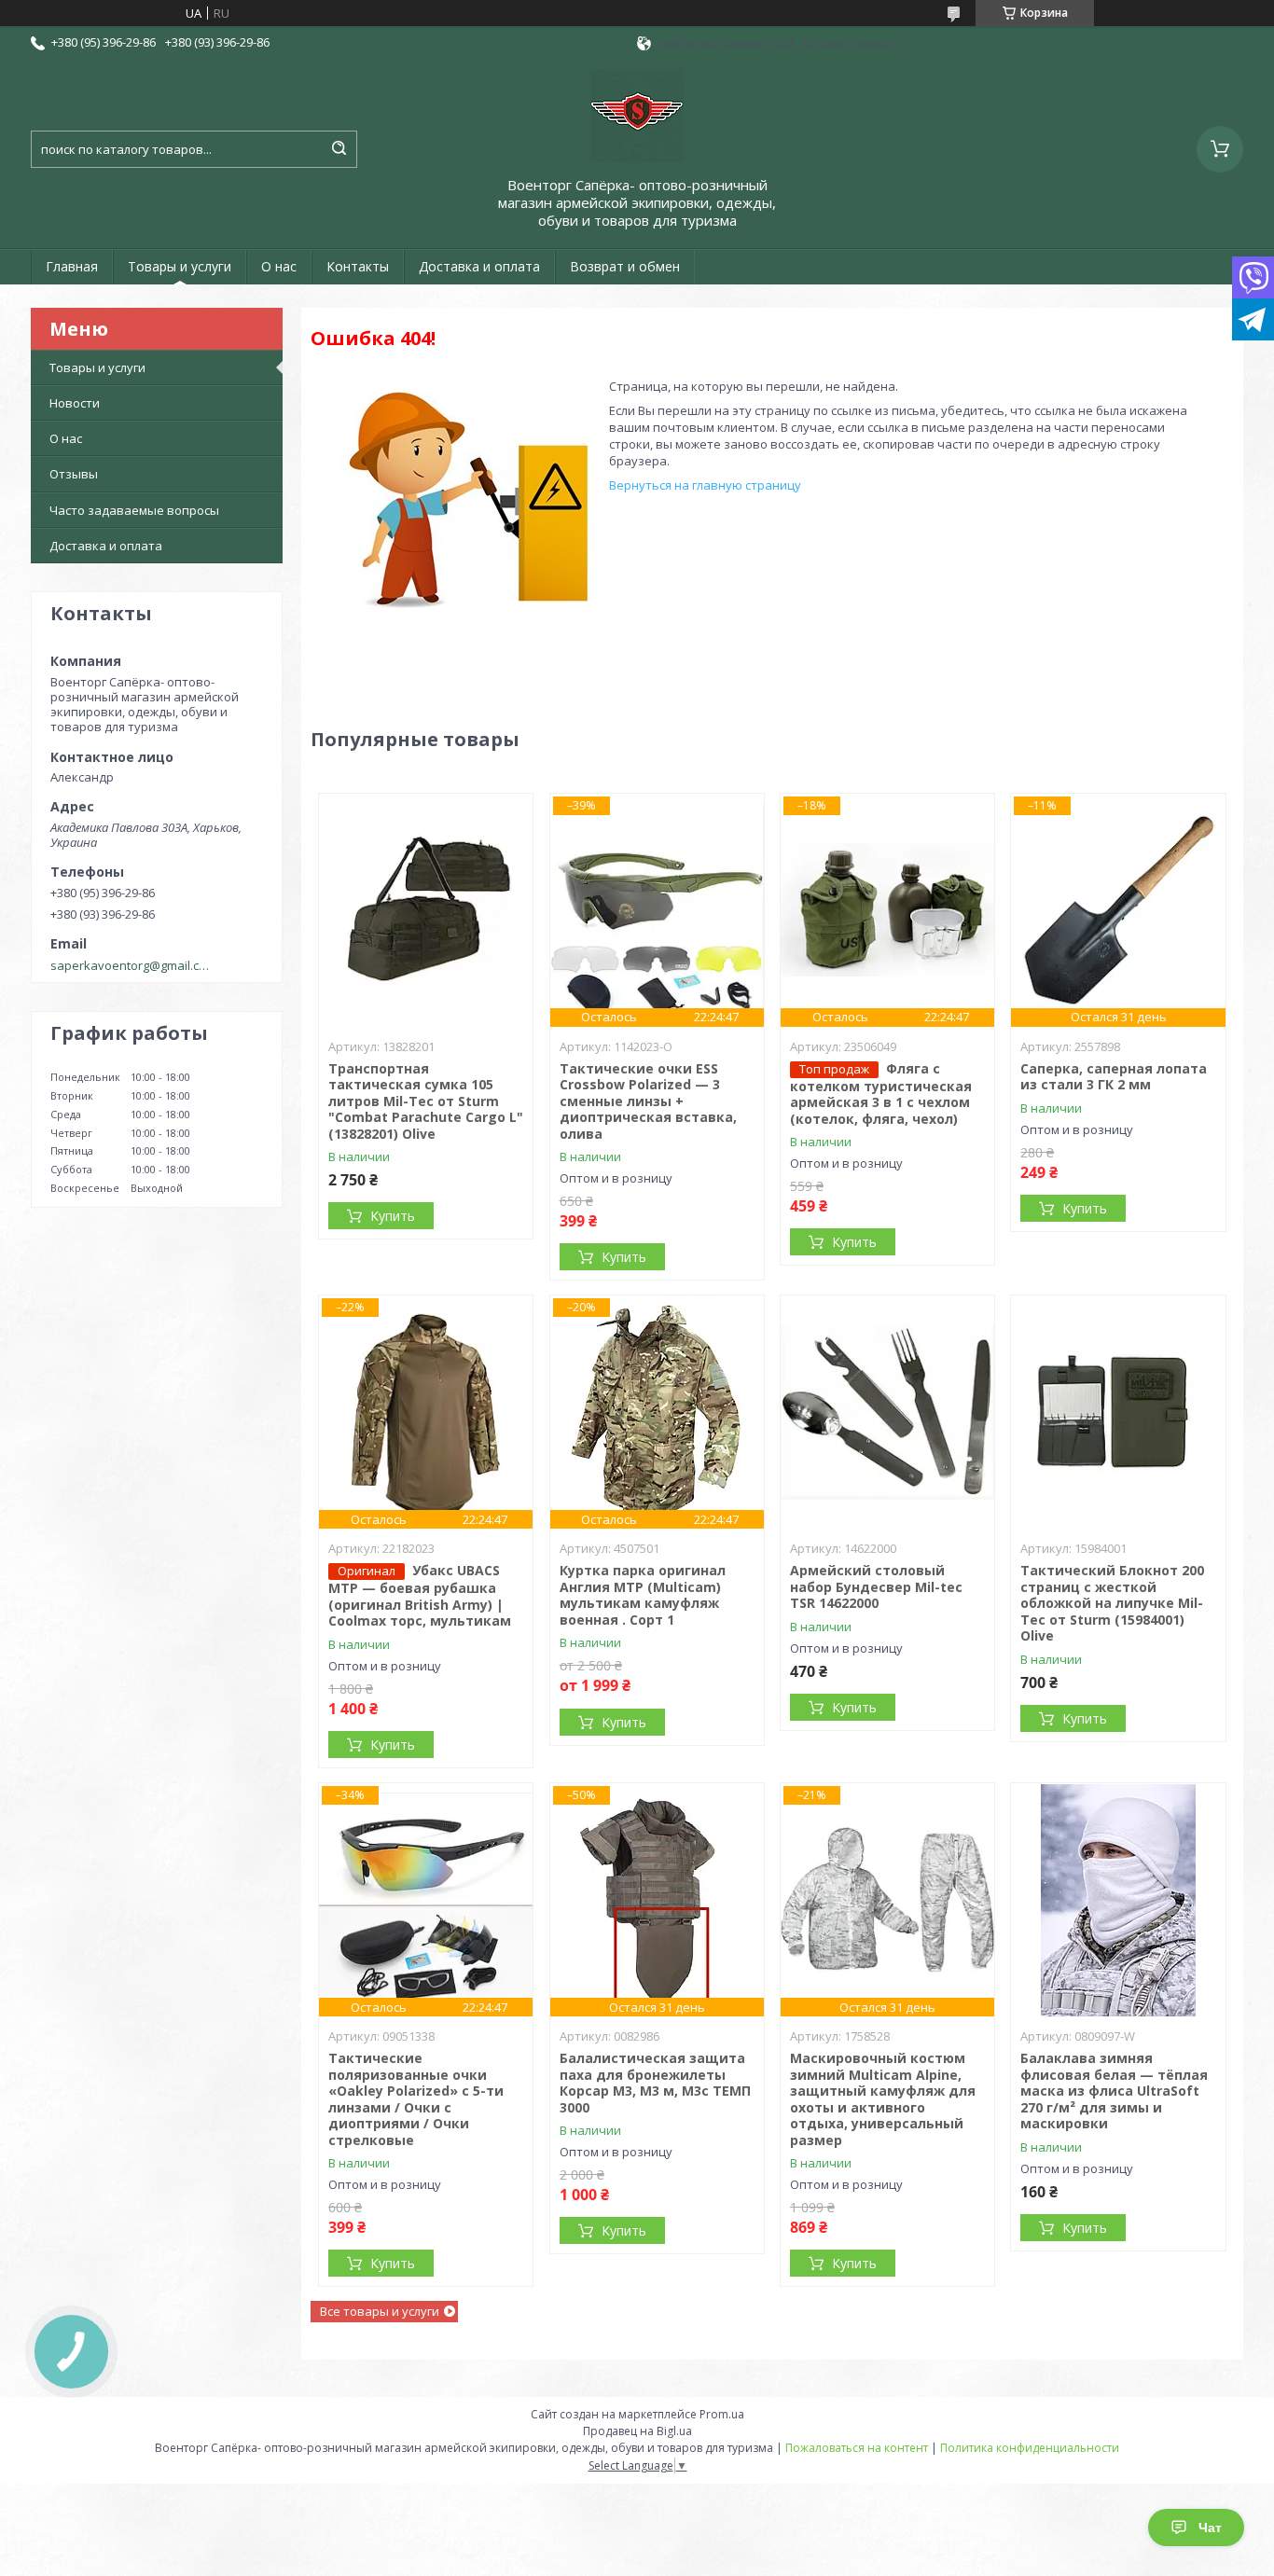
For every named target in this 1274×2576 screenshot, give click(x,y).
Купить (393, 1216)
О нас (279, 266)
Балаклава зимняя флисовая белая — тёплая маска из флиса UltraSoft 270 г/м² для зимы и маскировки (1114, 2091)
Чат (1210, 2528)
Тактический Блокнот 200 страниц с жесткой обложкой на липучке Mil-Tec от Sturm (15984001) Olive (1112, 1603)
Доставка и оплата (479, 266)
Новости (75, 403)
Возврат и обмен (625, 266)
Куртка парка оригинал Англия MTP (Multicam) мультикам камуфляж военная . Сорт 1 (643, 1595)
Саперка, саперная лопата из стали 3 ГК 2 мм (1114, 1077)
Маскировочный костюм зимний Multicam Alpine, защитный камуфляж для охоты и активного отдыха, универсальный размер (883, 2099)
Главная (72, 266)
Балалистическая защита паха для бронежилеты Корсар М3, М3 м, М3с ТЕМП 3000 (655, 2083)
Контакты (358, 266)
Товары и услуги (180, 266)
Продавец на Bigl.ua (637, 2431)
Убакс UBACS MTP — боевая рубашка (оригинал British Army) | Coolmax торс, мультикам (420, 1595)
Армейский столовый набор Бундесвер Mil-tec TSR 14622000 (876, 1586)
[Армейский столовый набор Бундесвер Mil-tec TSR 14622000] (887, 1412)
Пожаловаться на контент (857, 2448)
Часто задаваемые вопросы (134, 510)
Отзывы (74, 474)
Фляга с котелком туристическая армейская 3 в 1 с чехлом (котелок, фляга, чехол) (881, 1094)
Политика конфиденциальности (1030, 2448)
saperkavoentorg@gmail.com (132, 965)
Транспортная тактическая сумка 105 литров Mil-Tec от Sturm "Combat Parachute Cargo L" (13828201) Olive (426, 1101)
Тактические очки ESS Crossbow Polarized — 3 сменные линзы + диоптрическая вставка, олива (648, 1101)
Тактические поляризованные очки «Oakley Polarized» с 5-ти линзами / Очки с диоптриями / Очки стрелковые (416, 2099)
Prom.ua (722, 2414)
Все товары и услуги (380, 2311)
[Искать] (339, 149)
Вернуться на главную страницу (705, 485)
